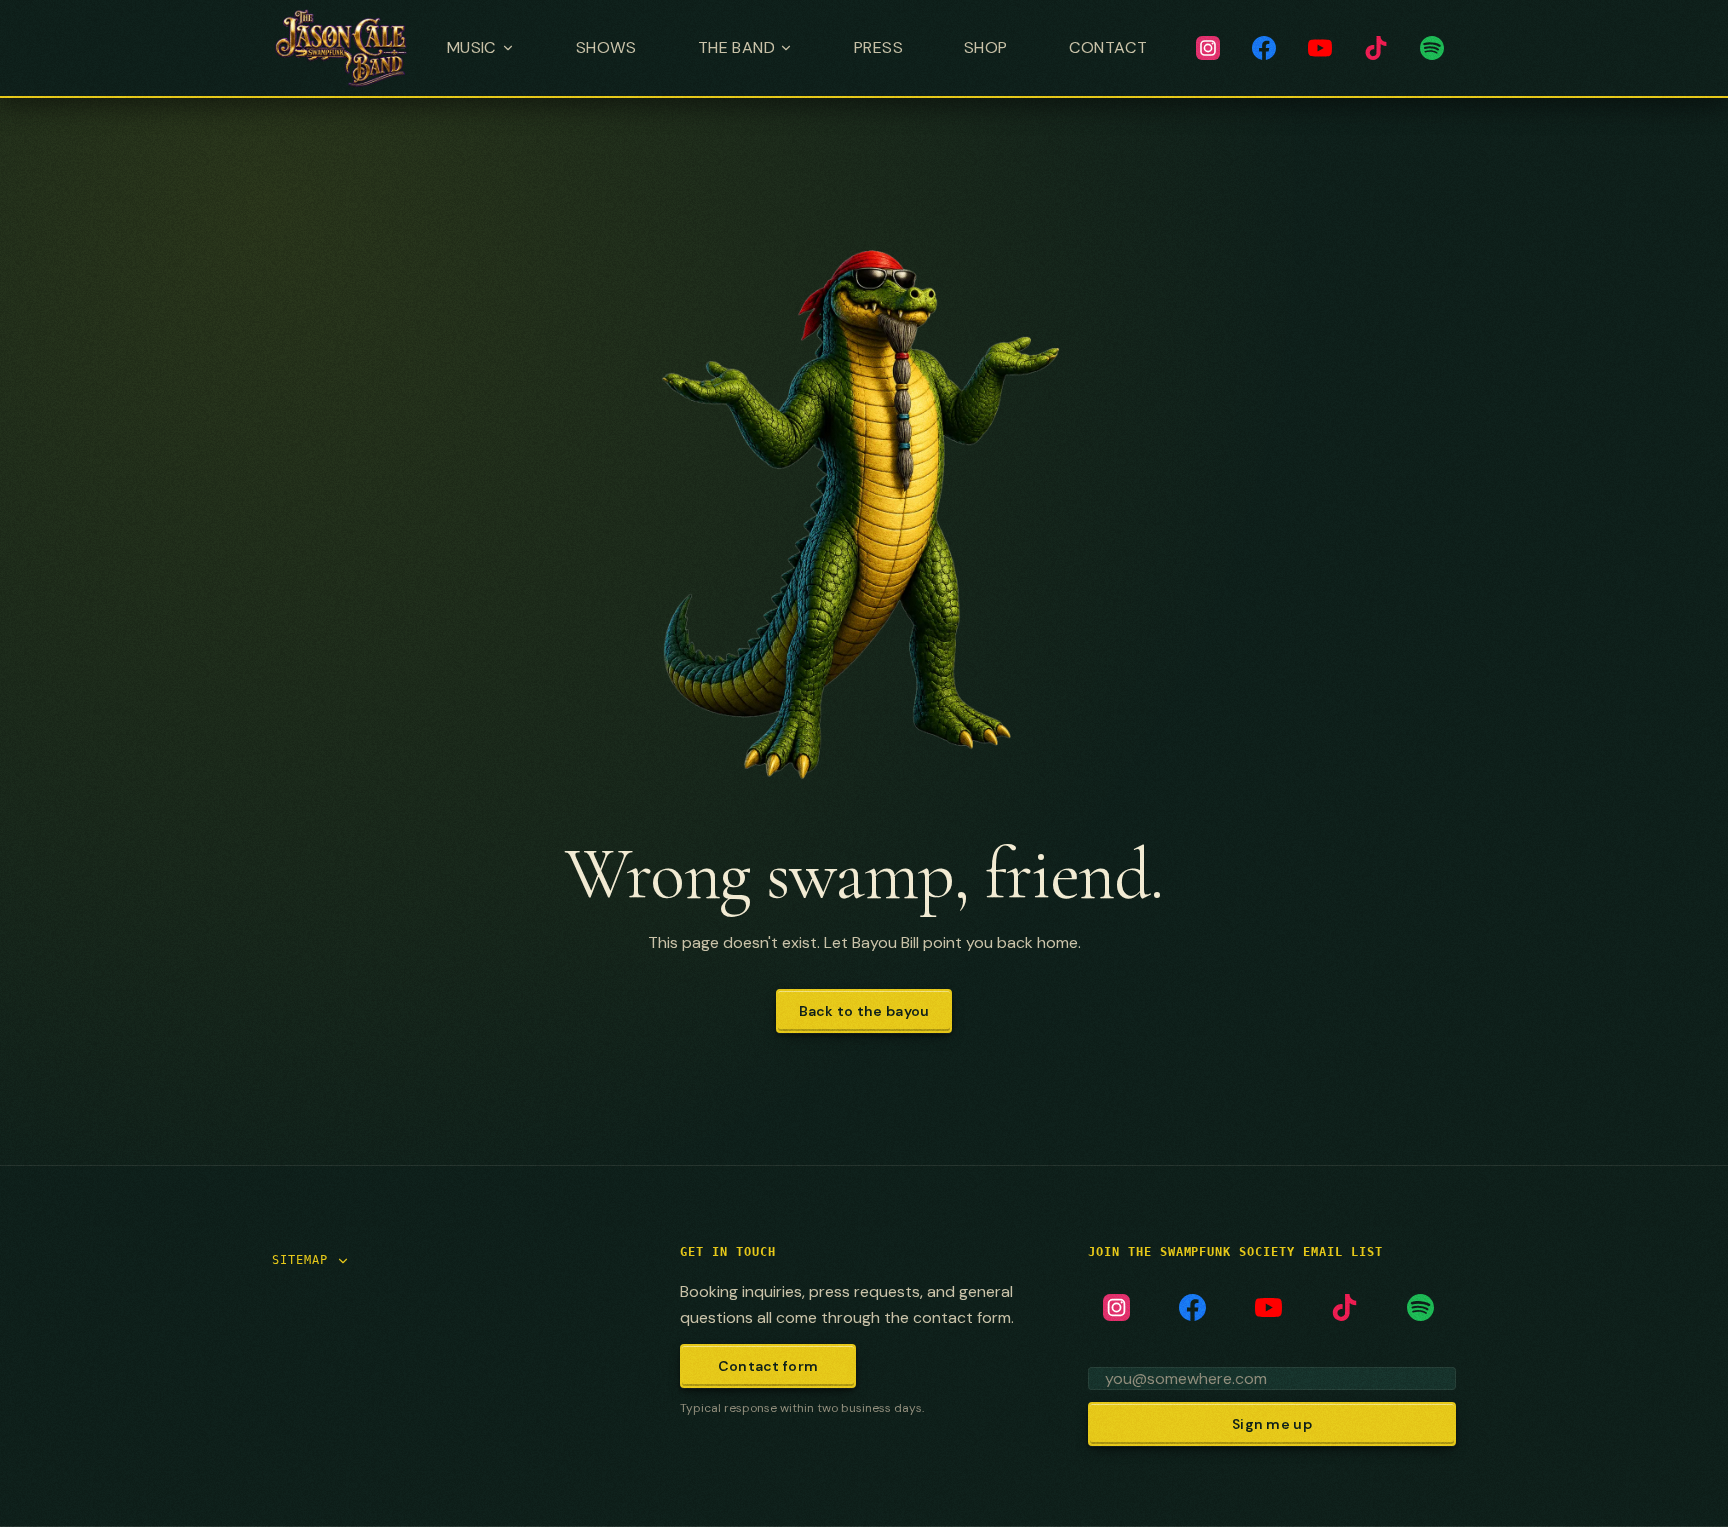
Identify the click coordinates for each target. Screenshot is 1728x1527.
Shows (606, 47)
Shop (986, 47)
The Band (736, 47)
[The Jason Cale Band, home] (341, 48)
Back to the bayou (864, 1011)
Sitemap (300, 1260)
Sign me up (1272, 1424)
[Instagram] (1208, 48)
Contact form (768, 1366)
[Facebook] (1264, 48)
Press (878, 47)
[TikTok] (1376, 48)
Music (472, 47)
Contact (1108, 47)
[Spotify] (1432, 48)
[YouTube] (1320, 48)
